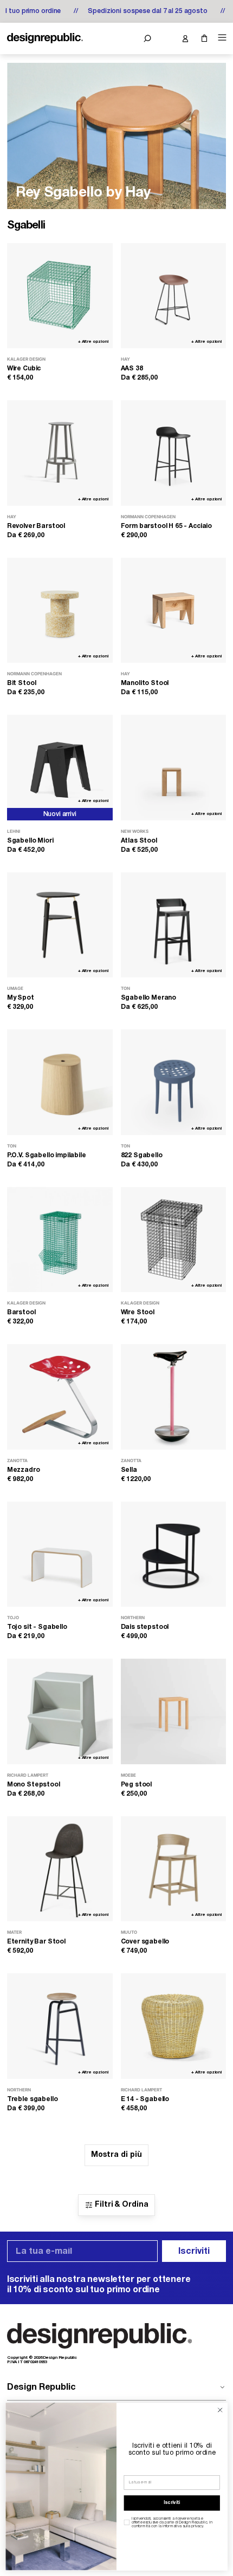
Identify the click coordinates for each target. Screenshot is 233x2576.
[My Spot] (60, 925)
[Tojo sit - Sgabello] (60, 1554)
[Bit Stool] (60, 611)
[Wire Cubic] (60, 296)
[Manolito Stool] (174, 611)
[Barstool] (60, 1240)
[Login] (185, 38)
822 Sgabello (142, 1155)
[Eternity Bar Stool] (60, 1869)
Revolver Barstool (36, 526)
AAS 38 (132, 369)
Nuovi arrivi (60, 814)
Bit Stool (22, 683)
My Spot (21, 998)
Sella (129, 1470)
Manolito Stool (145, 683)
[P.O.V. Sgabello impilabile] (60, 1082)
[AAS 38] (174, 296)
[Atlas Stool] (174, 768)
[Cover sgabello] (174, 1869)
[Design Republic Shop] (45, 38)
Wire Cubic (24, 369)
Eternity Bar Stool (36, 1942)
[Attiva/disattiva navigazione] (221, 38)
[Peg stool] (174, 1711)
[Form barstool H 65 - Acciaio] (174, 453)
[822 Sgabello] (174, 1082)
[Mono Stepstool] (60, 1711)
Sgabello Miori (30, 841)
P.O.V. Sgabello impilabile (47, 1155)
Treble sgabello (33, 2099)
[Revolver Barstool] (60, 453)
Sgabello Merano (149, 998)
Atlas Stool (139, 841)
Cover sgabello (145, 1942)
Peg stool (137, 1785)
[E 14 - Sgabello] (174, 2026)
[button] (147, 38)
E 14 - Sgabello (145, 2099)
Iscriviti (194, 2252)
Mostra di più (116, 2155)
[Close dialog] (220, 2410)
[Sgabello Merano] (174, 925)
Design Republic (41, 2388)
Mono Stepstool (34, 1785)
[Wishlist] (166, 38)
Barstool (21, 1312)
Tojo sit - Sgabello (37, 1627)
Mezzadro (24, 1470)
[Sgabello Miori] (60, 768)
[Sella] (174, 1397)
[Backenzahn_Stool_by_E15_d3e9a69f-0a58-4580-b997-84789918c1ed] (116, 136)
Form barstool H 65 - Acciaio (167, 526)
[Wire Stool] (174, 1240)
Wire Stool (138, 1312)
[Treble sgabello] (60, 2026)
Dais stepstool (145, 1627)
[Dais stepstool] (174, 1554)
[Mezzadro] (60, 1397)
